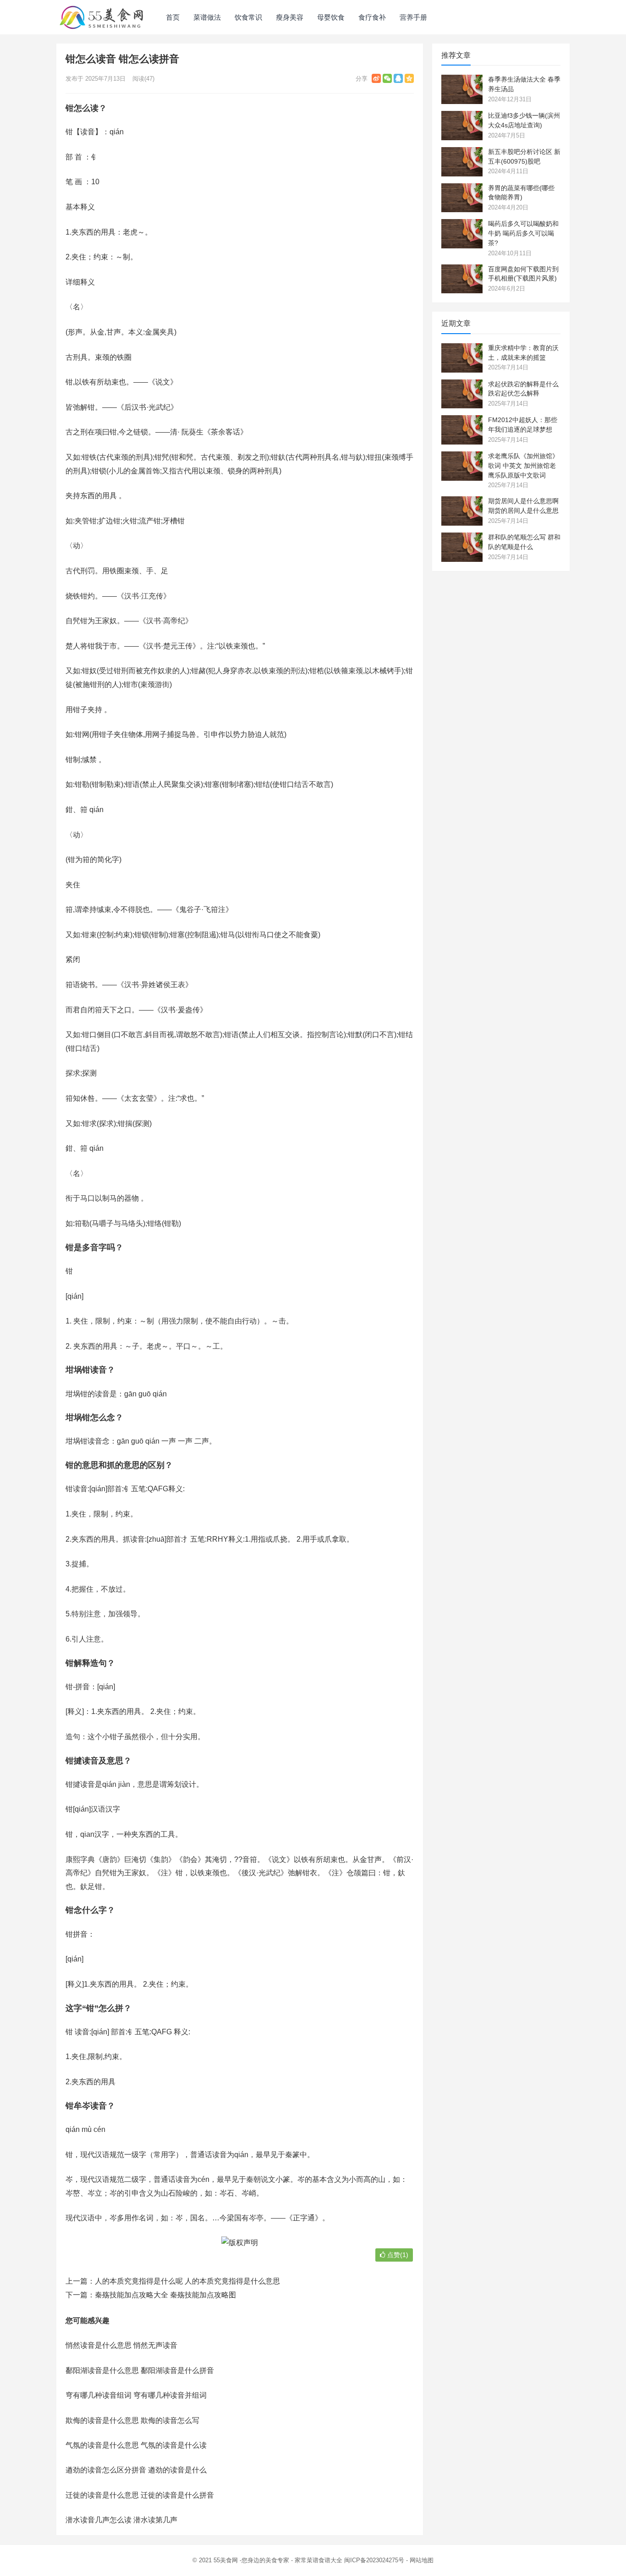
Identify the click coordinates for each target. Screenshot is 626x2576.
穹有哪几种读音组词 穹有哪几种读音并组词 (136, 2395)
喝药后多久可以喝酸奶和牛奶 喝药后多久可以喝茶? (523, 233)
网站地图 (422, 2560)
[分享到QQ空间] (409, 78)
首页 (173, 17)
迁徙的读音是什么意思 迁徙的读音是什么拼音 (140, 2495)
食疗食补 (372, 17)
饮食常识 (248, 17)
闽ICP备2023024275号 (374, 2560)
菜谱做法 (207, 17)
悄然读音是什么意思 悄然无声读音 (121, 2345)
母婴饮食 (331, 17)
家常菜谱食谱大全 (318, 2560)
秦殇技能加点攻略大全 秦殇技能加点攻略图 (165, 2295)
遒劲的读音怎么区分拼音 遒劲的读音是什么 (136, 2470)
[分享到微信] (387, 78)
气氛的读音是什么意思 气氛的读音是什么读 (136, 2445)
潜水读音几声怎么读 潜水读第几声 (121, 2520)
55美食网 (226, 2560)
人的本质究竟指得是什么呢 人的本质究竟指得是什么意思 (187, 2281)
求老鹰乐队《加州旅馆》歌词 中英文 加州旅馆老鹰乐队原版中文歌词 (523, 466)
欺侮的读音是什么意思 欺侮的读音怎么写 (132, 2420)
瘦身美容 (290, 17)
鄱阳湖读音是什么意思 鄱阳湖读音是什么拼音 (140, 2370)
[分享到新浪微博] (376, 78)
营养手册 (413, 17)
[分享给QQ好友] (398, 78)
